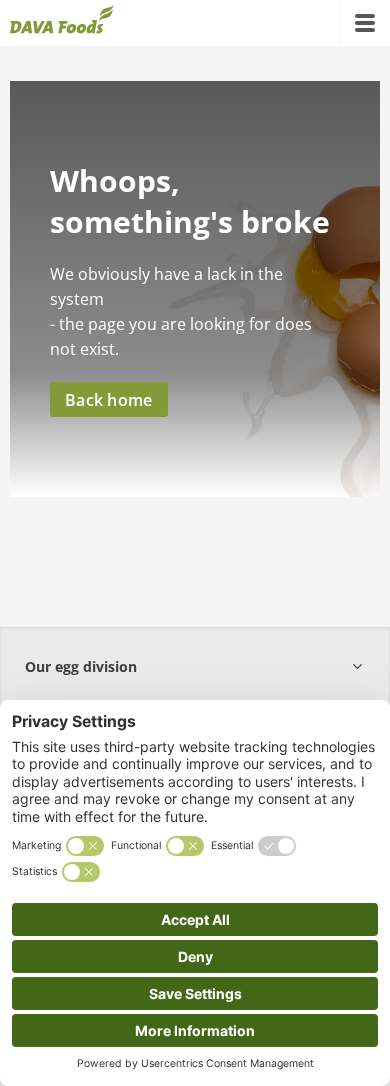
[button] (195, 666)
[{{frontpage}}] (62, 23)
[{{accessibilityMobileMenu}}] (365, 23)
